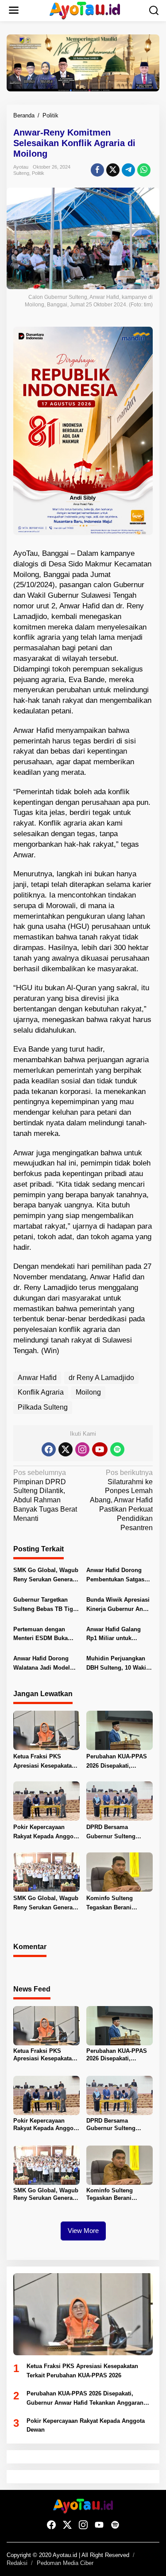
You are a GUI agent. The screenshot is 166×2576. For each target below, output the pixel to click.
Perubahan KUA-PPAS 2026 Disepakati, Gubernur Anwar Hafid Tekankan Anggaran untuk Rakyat (117, 1762)
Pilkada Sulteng (43, 1407)
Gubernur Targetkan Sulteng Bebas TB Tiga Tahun (45, 1605)
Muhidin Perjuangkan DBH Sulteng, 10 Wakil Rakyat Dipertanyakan (117, 1664)
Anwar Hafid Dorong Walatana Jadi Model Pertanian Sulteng (42, 1664)
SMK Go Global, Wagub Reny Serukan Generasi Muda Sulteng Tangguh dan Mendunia (46, 1576)
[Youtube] (100, 1449)
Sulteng (21, 173)
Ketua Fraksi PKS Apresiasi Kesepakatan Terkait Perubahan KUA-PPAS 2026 (46, 1762)
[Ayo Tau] (85, 10)
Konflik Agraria (41, 1392)
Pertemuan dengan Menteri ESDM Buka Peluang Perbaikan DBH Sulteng (46, 1635)
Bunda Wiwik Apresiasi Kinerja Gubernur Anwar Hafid (120, 1605)
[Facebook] (49, 1449)
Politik (38, 173)
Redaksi (17, 2563)
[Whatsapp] (144, 170)
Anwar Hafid (37, 1378)
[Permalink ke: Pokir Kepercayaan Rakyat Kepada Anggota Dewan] (46, 1801)
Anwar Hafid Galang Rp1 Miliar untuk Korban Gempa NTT (114, 1635)
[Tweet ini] (113, 170)
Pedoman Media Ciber (65, 2563)
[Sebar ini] (97, 170)
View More (83, 2231)
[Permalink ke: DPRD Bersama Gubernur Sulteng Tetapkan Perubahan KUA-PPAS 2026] (120, 1801)
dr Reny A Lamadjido (101, 1378)
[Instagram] (82, 1449)
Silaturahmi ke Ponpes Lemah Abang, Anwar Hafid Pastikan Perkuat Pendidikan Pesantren (121, 1500)
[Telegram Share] (128, 170)
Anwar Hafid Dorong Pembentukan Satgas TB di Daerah (115, 1576)
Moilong (88, 1392)
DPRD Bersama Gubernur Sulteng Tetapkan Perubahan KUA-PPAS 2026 (114, 1833)
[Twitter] (66, 1449)
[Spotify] (117, 1449)
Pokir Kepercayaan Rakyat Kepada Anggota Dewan (46, 1833)
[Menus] (14, 11)
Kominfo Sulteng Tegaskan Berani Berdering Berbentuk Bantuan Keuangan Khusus (115, 1904)
